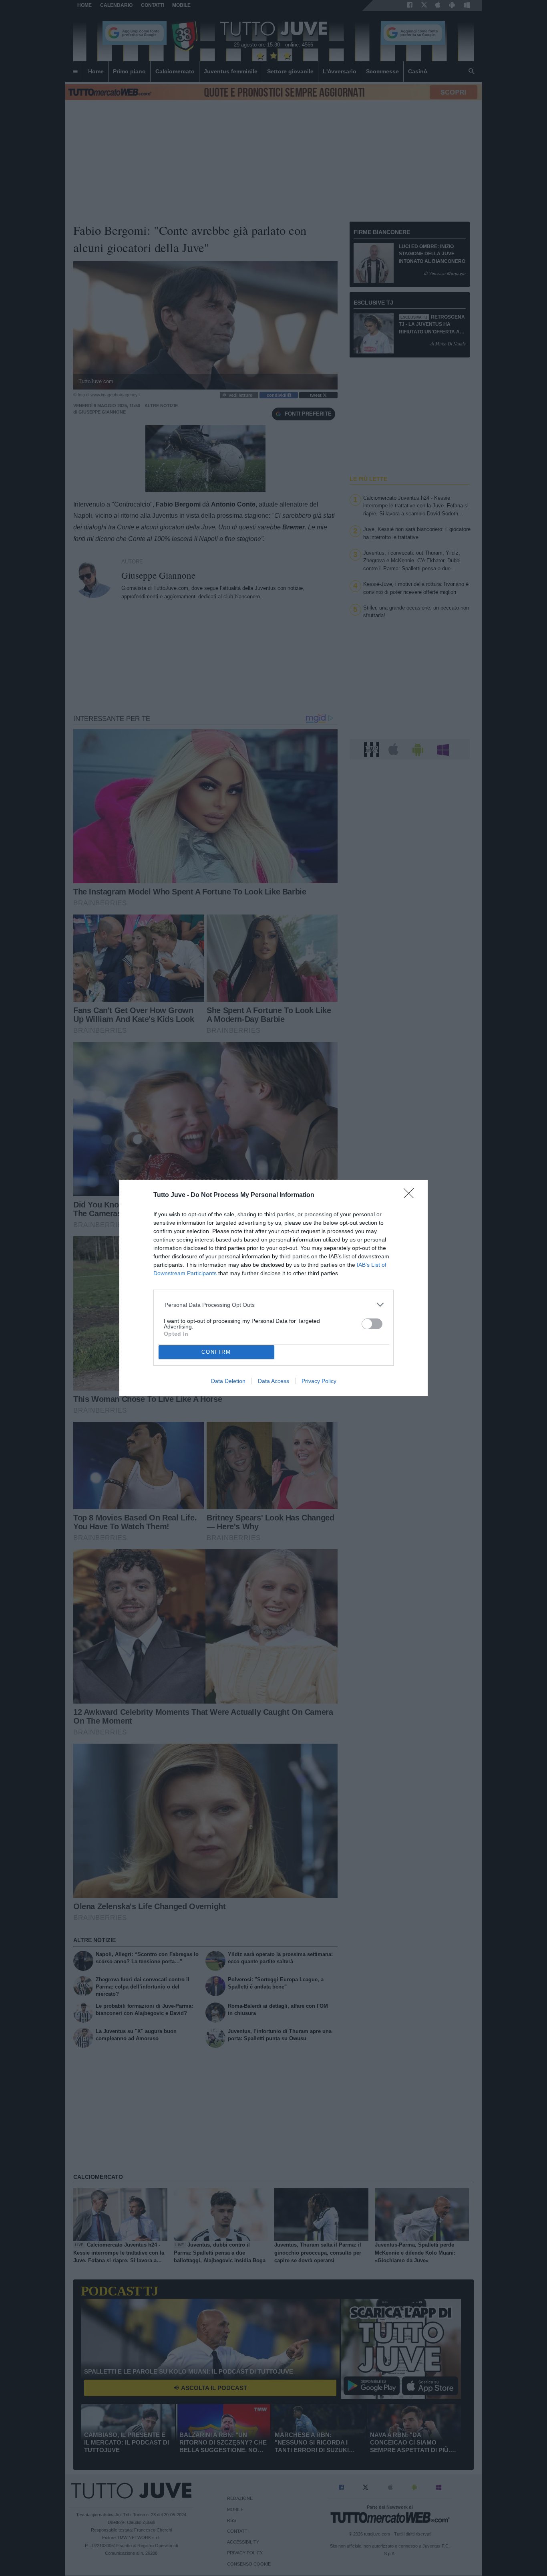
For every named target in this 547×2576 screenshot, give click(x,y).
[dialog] (273, 1288)
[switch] (372, 1324)
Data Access (273, 1381)
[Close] (411, 1196)
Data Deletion (228, 1381)
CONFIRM (216, 1352)
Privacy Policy (319, 1381)
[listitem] (274, 1305)
